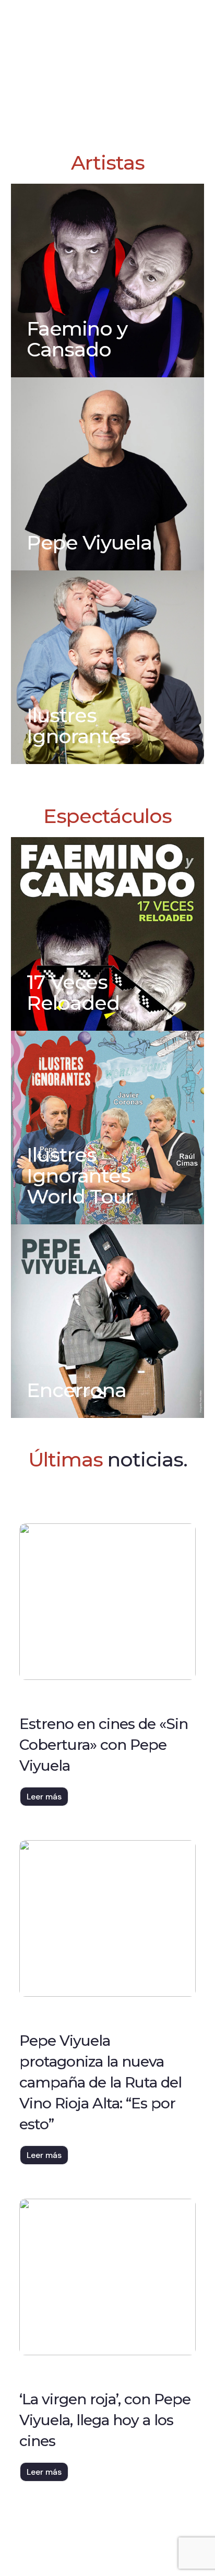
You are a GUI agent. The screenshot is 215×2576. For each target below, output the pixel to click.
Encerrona (76, 1390)
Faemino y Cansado (77, 339)
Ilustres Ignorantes (79, 726)
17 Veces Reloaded (73, 992)
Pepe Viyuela (89, 542)
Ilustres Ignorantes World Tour (80, 1176)
